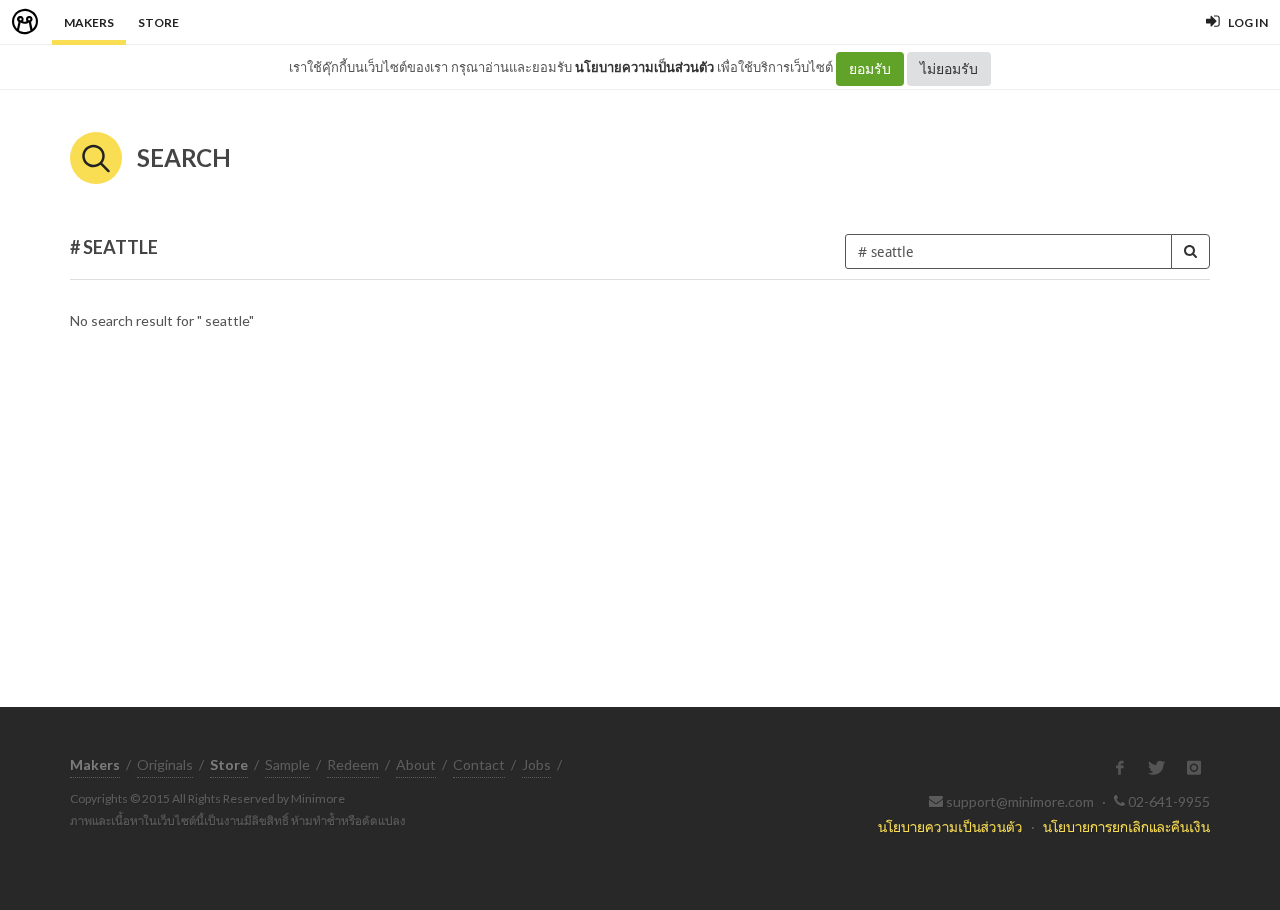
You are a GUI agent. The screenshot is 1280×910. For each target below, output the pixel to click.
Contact (479, 764)
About (416, 764)
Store (158, 22)
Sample (287, 764)
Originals (165, 764)
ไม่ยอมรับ (949, 68)
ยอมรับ (870, 68)
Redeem (353, 764)
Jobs (536, 764)
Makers (89, 22)
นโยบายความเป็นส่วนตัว (644, 67)
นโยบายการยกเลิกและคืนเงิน (1126, 826)
